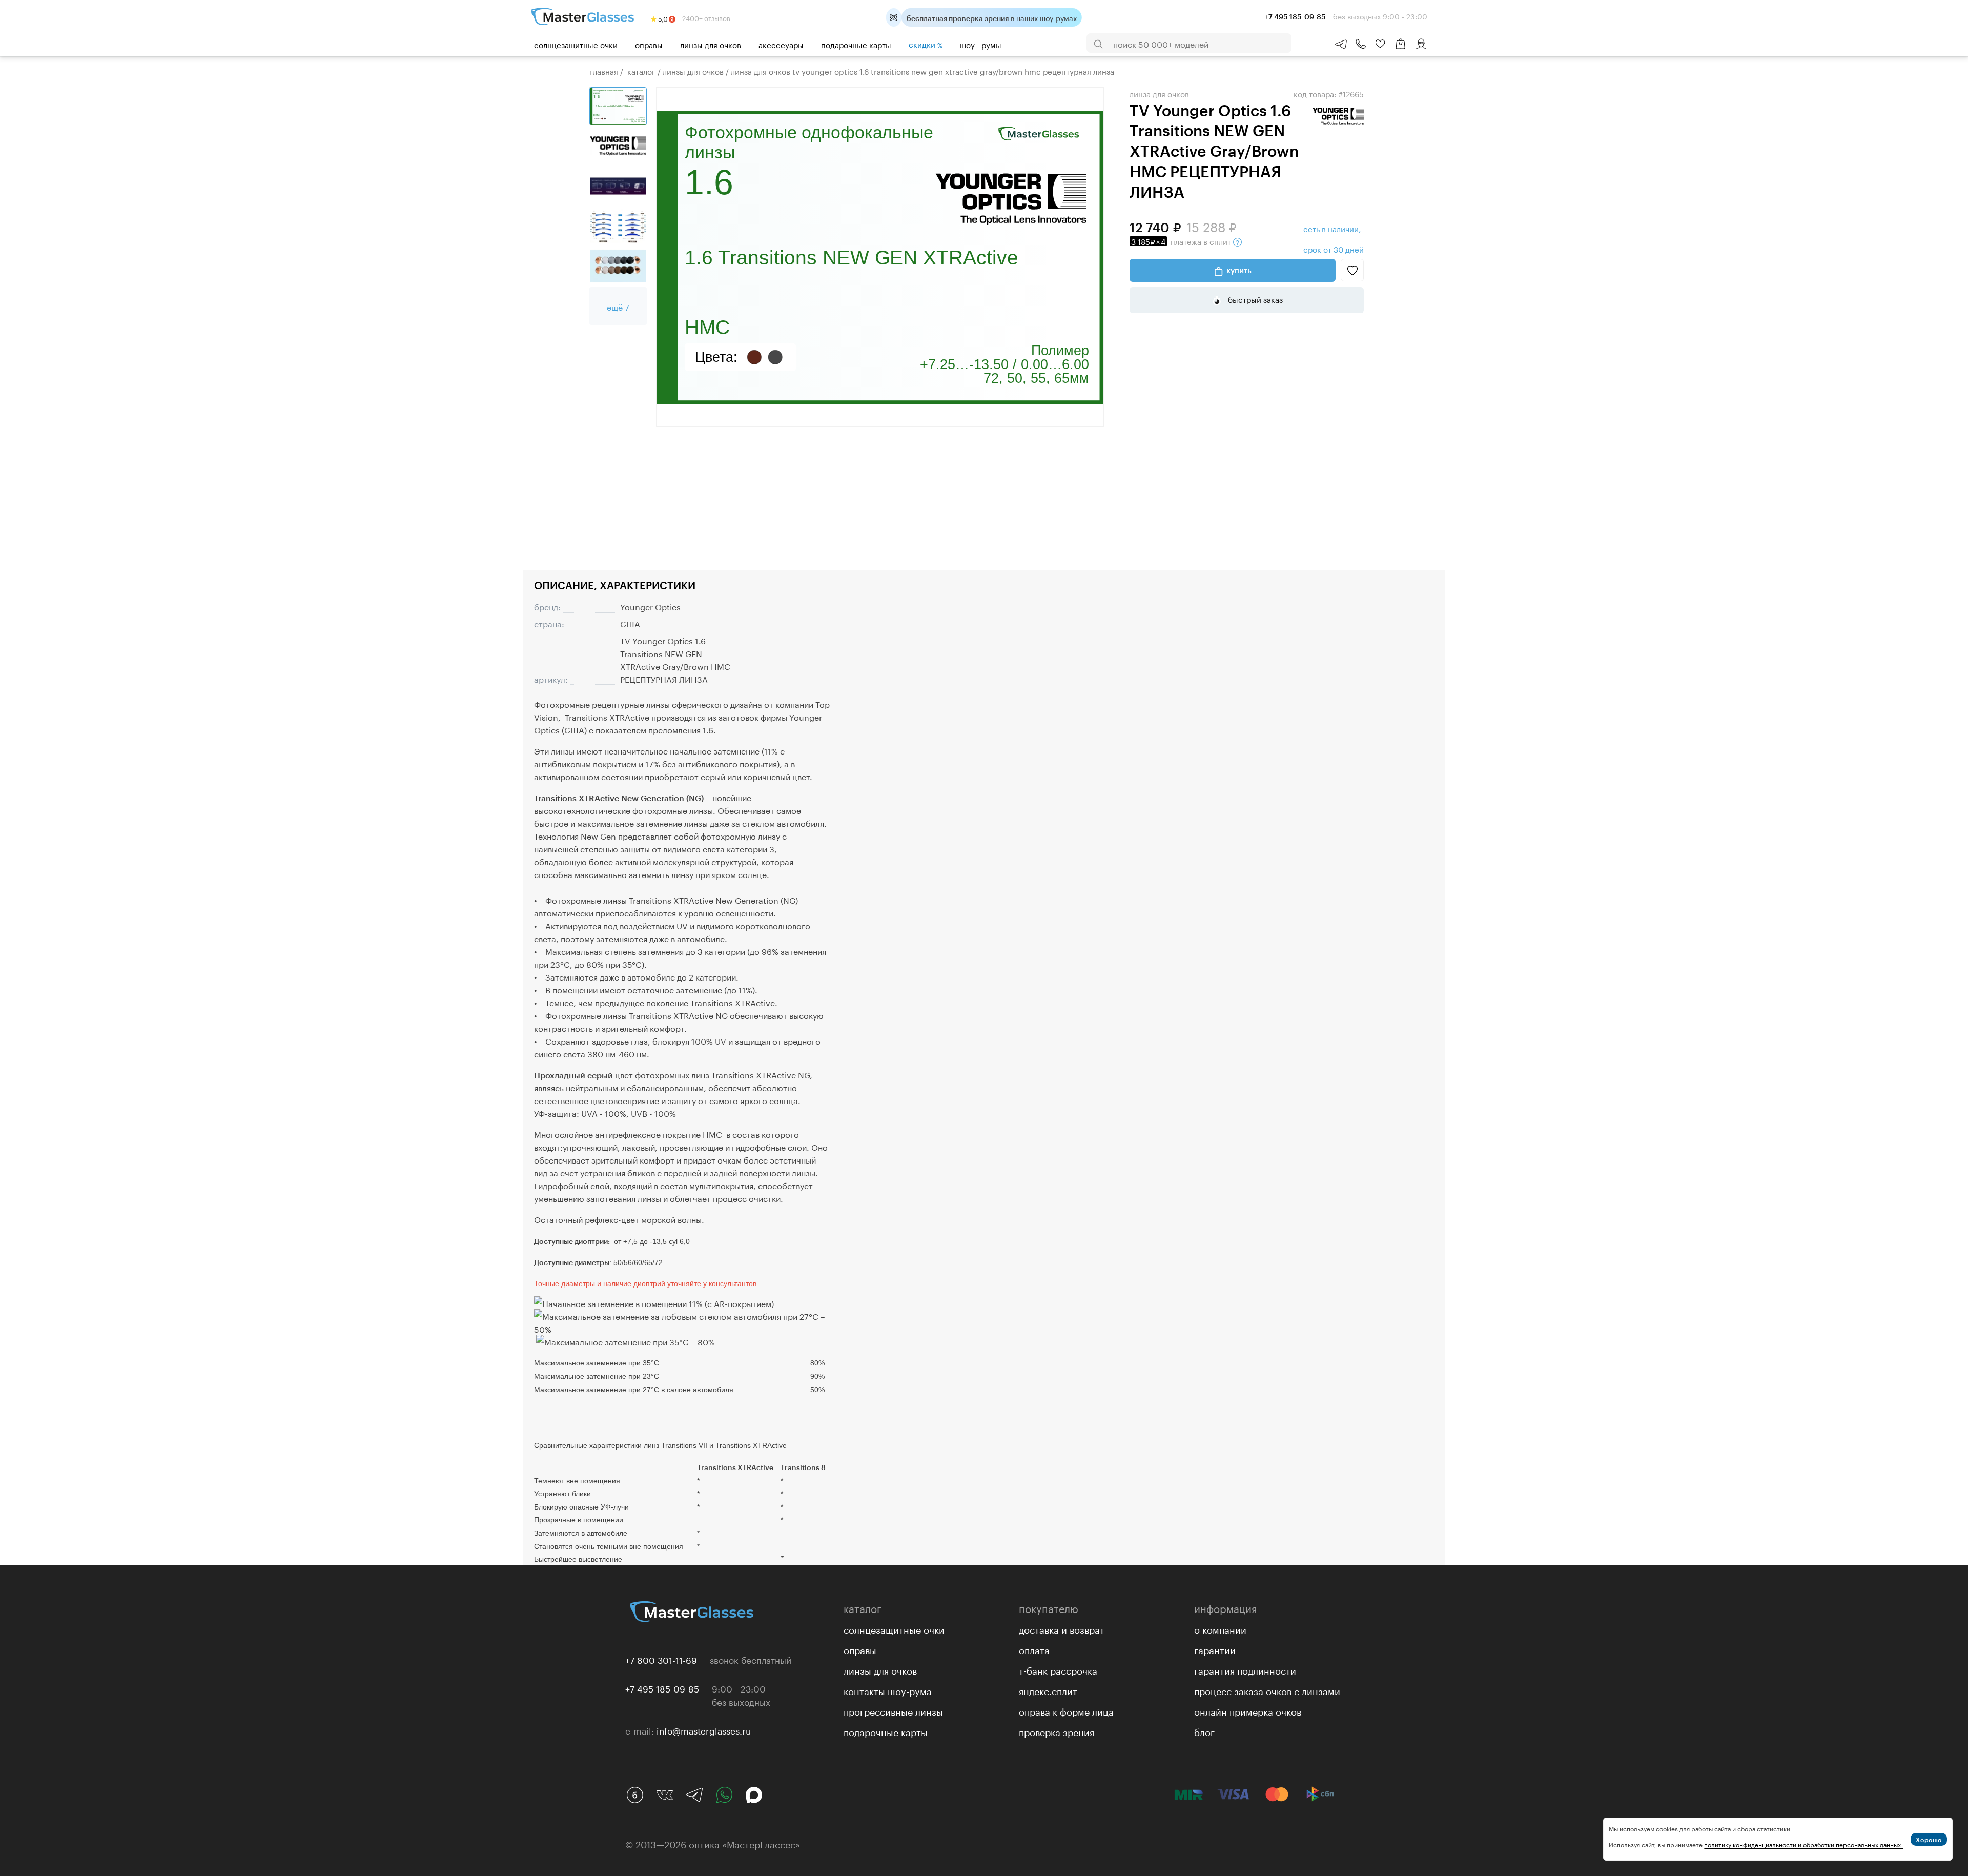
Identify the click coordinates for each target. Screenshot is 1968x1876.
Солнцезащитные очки (576, 44)
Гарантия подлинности (1245, 1669)
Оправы (649, 44)
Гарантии (1215, 1649)
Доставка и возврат (1062, 1628)
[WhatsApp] (724, 1795)
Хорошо (1929, 1840)
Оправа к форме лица (1066, 1710)
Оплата (1034, 1649)
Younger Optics (650, 606)
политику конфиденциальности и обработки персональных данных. (1803, 1844)
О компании (1220, 1628)
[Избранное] (1380, 44)
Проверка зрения (1057, 1731)
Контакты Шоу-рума (888, 1690)
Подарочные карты (856, 44)
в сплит (1182, 241)
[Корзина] (1401, 49)
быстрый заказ (1254, 299)
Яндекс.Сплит (1048, 1690)
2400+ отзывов (705, 17)
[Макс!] (754, 1795)
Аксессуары (781, 44)
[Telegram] (694, 1795)
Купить (1239, 270)
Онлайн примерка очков (1248, 1710)
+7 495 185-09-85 (662, 1688)
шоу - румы (981, 44)
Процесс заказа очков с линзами (1267, 1690)
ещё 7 (618, 306)
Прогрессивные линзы (893, 1710)
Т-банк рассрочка (1058, 1669)
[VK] (665, 1795)
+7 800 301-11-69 (661, 1659)
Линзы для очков (711, 44)
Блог (1204, 1731)
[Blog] (635, 1795)
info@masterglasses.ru (704, 1730)
